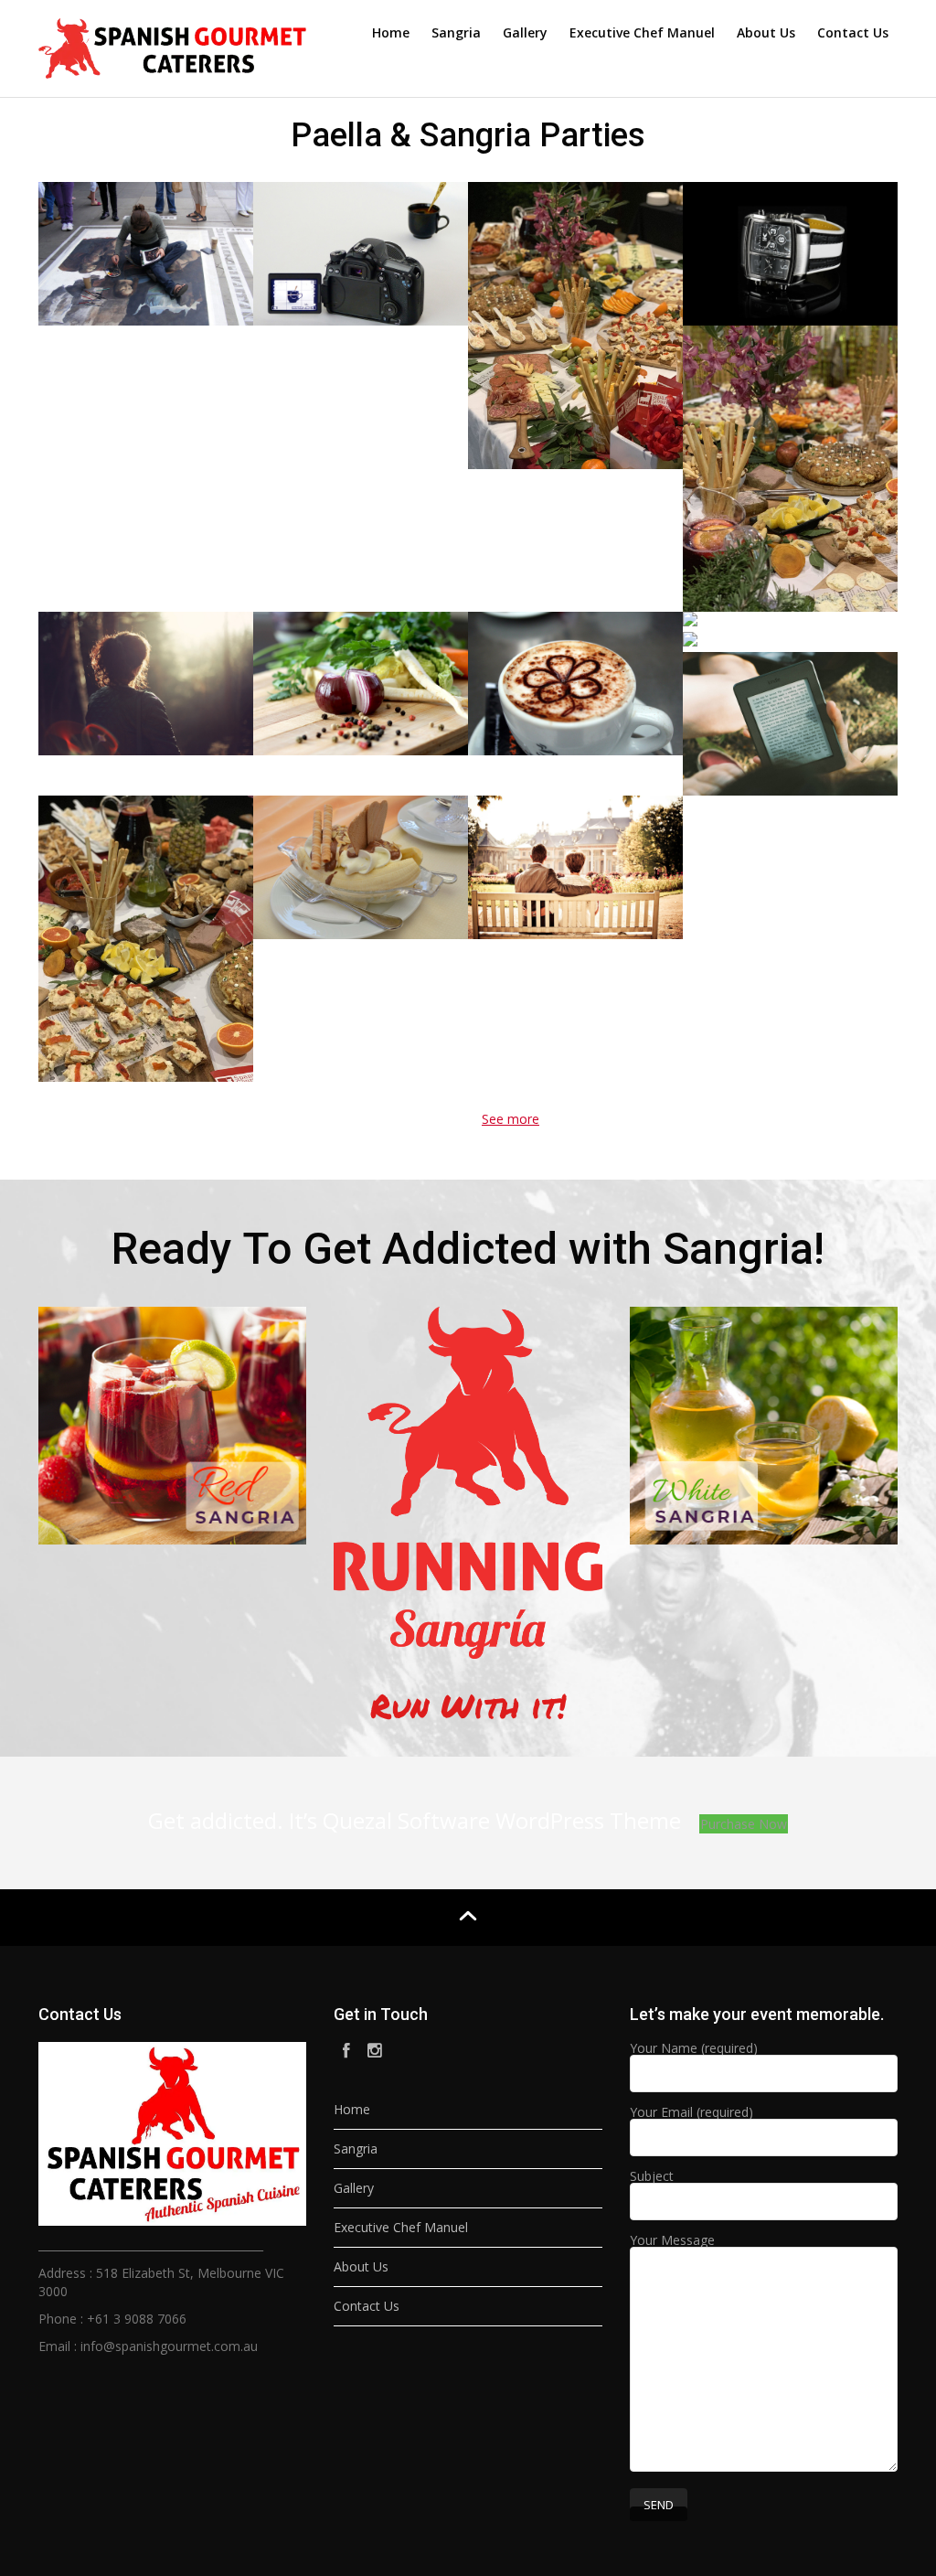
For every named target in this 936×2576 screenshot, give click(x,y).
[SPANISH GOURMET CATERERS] (172, 45)
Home (391, 32)
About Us (766, 32)
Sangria (456, 32)
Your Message (672, 2241)
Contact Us (853, 32)
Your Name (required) (694, 2049)
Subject (652, 2177)
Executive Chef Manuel (642, 32)
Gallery (525, 32)
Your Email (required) (691, 2113)
